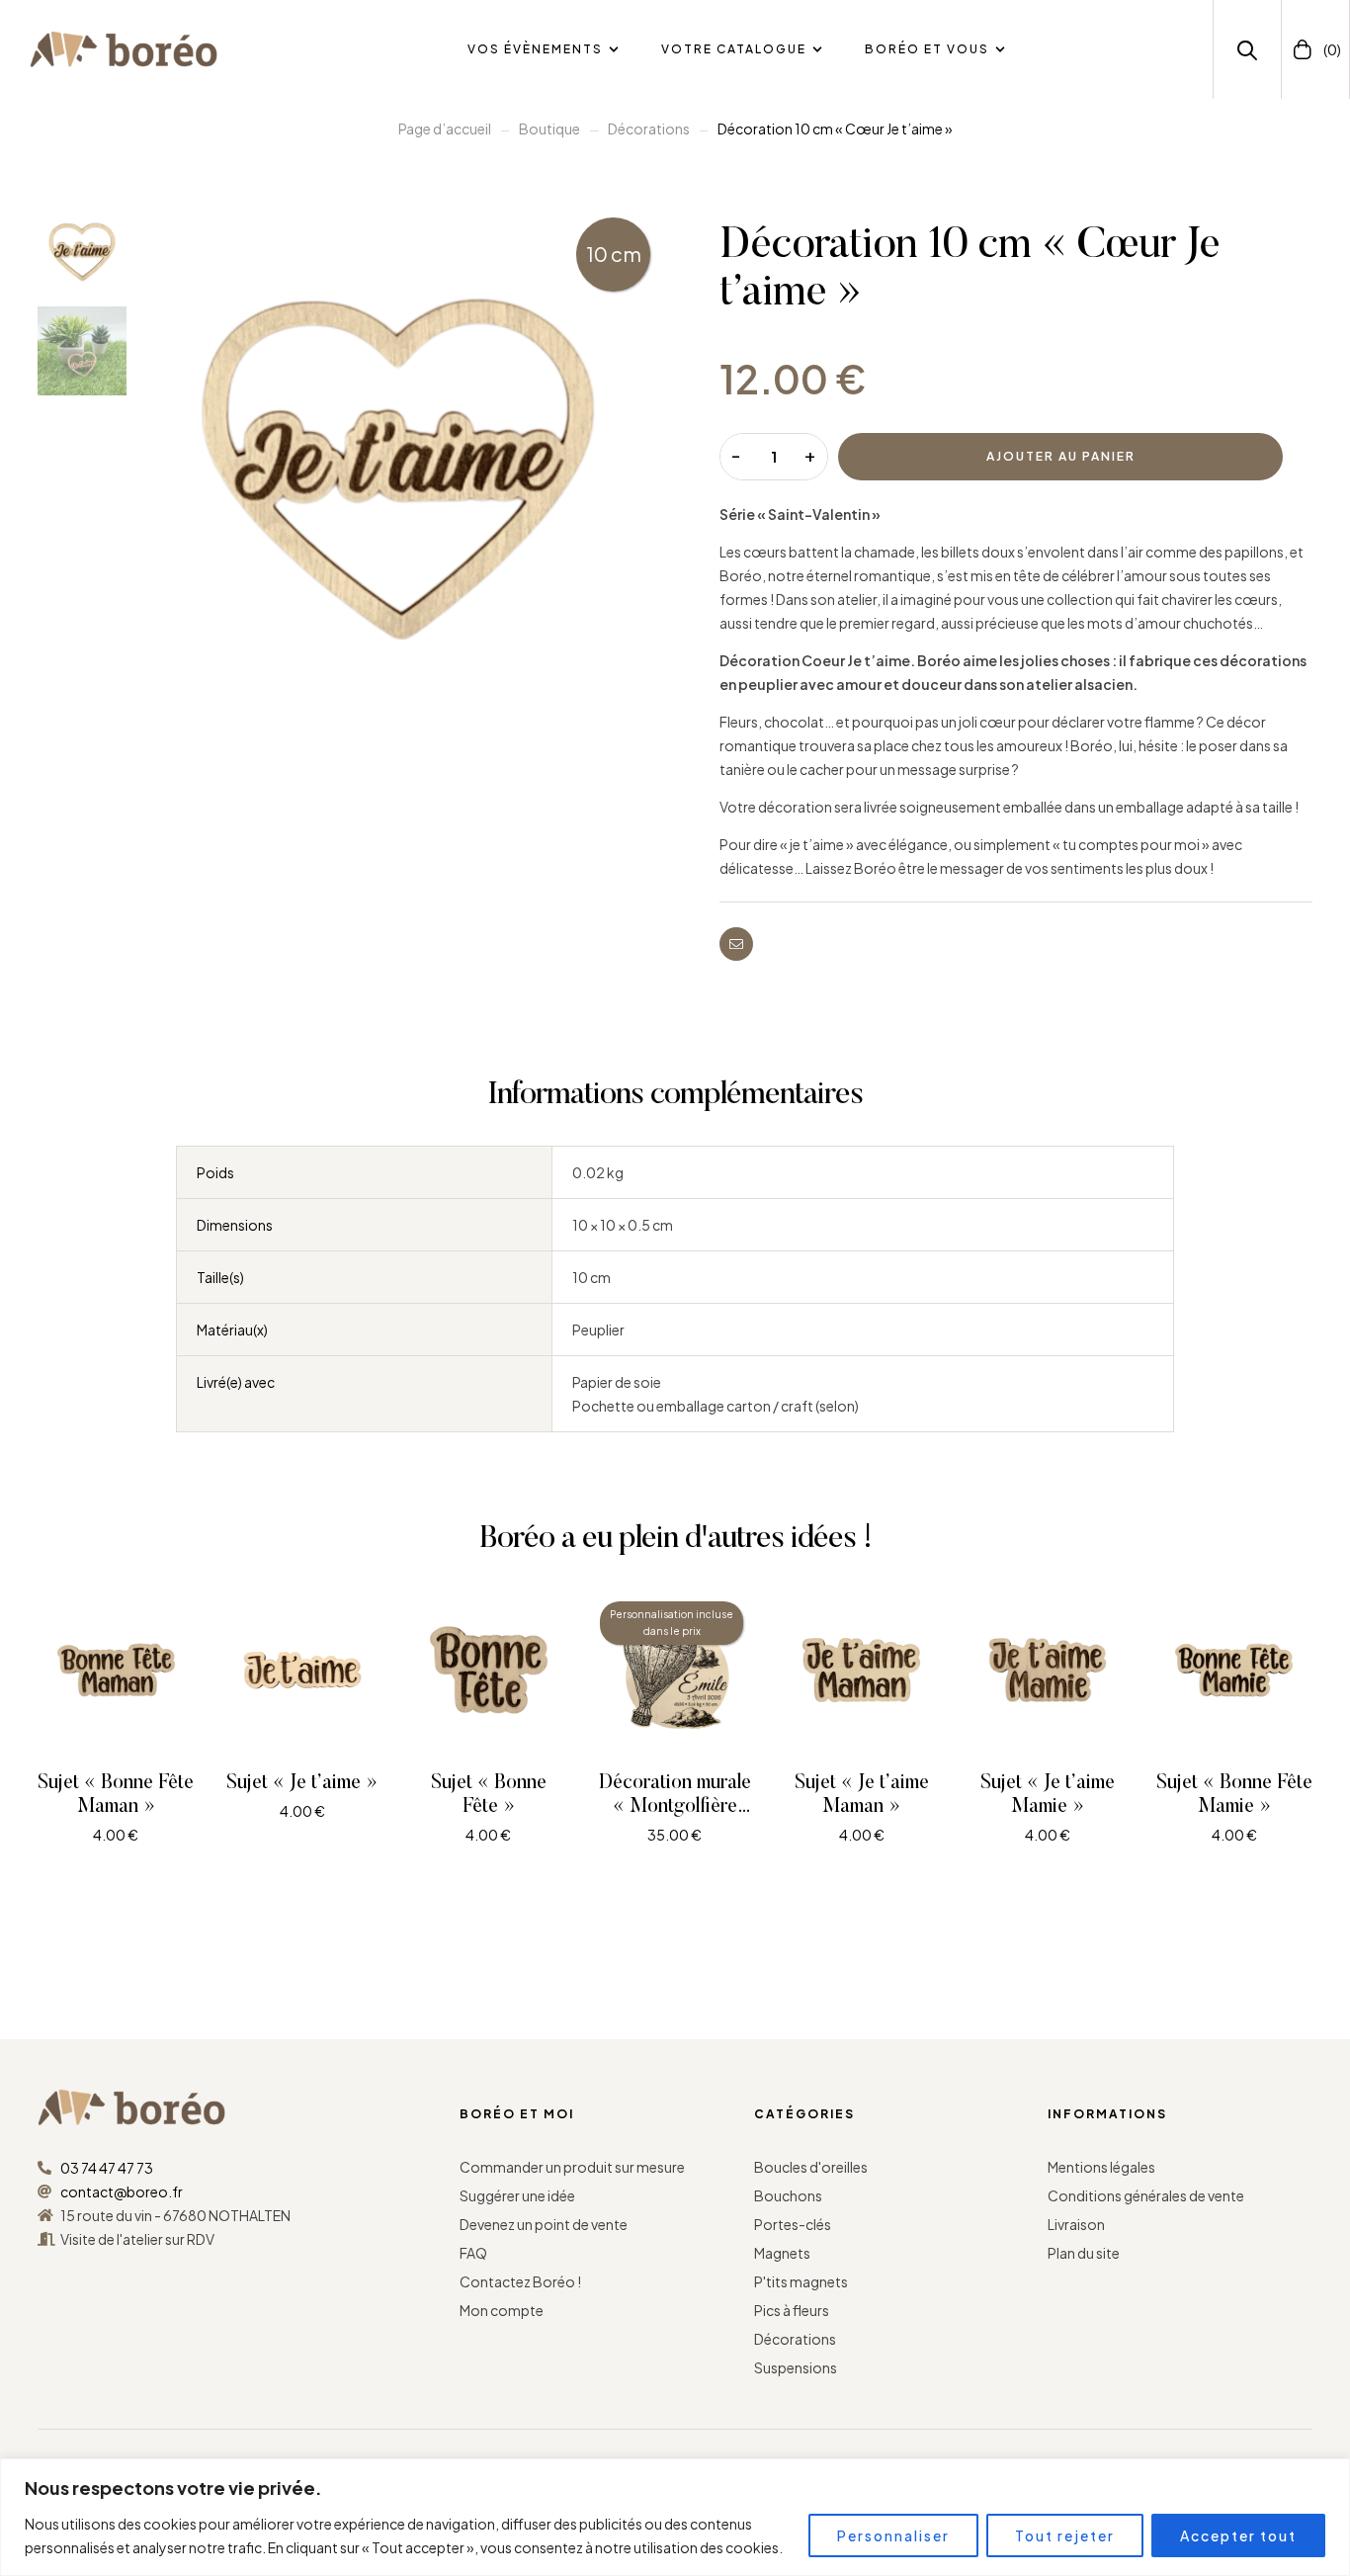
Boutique (549, 129)
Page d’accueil (445, 129)
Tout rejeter (1065, 2535)
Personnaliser (893, 2535)
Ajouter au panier (1061, 456)
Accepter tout (1238, 2535)
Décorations (649, 129)
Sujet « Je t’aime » (302, 1783)
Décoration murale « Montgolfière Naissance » (675, 1807)
